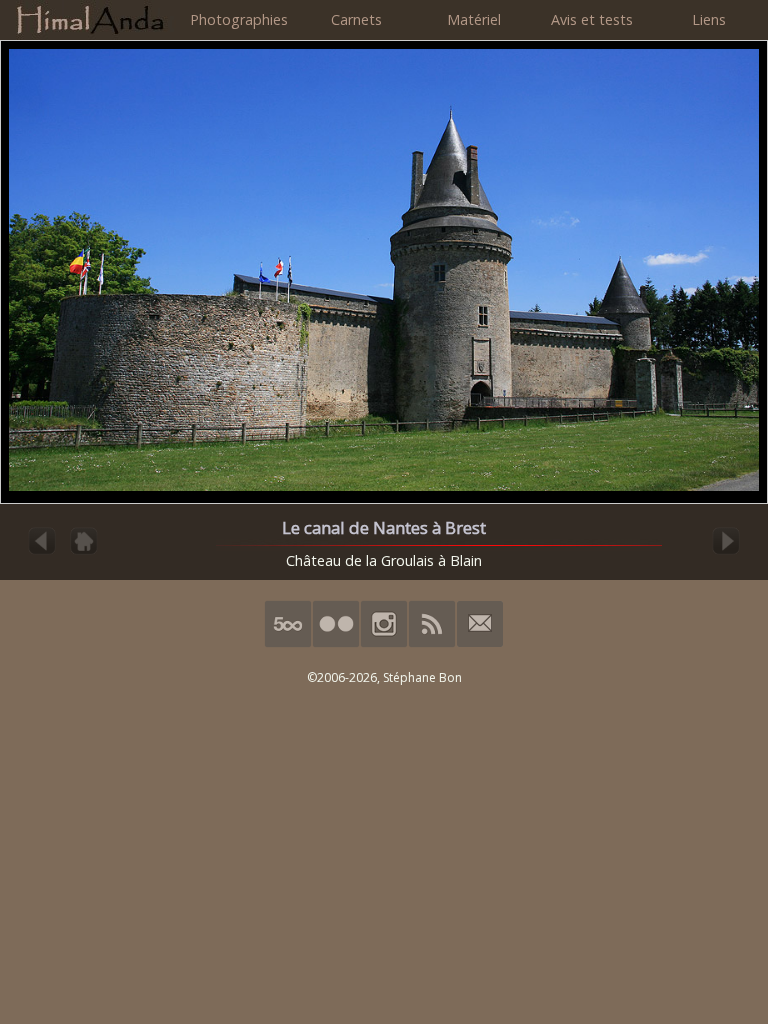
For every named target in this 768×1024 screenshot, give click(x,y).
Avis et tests (592, 19)
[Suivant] (726, 552)
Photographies (239, 19)
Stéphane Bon (422, 677)
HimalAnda (90, 20)
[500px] (288, 643)
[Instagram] (384, 643)
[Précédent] (42, 552)
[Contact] (480, 643)
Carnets (356, 19)
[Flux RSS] (432, 643)
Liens (709, 19)
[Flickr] (336, 643)
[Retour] (84, 552)
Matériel (474, 19)
